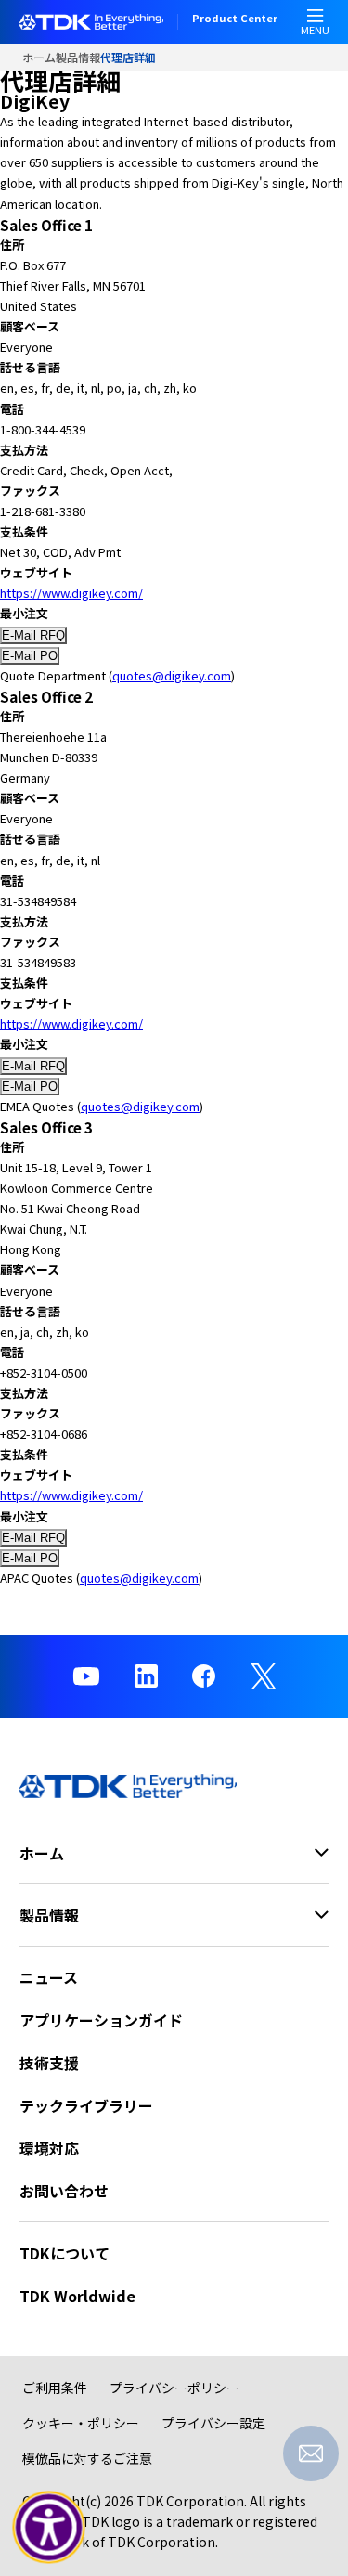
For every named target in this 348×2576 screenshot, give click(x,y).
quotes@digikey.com (172, 675)
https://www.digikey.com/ (71, 593)
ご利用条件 (55, 2388)
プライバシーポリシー (174, 2388)
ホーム (39, 57)
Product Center (235, 19)
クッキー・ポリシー (81, 2423)
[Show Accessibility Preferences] (49, 2528)
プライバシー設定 (213, 2423)
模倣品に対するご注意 (87, 2458)
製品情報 (78, 57)
